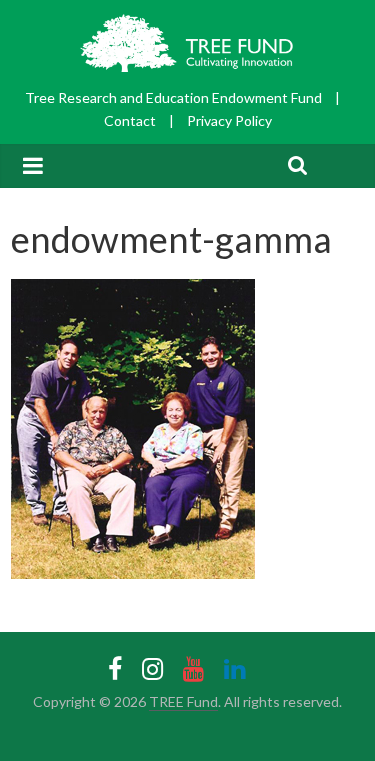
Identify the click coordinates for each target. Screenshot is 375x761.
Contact (130, 120)
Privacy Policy (229, 120)
